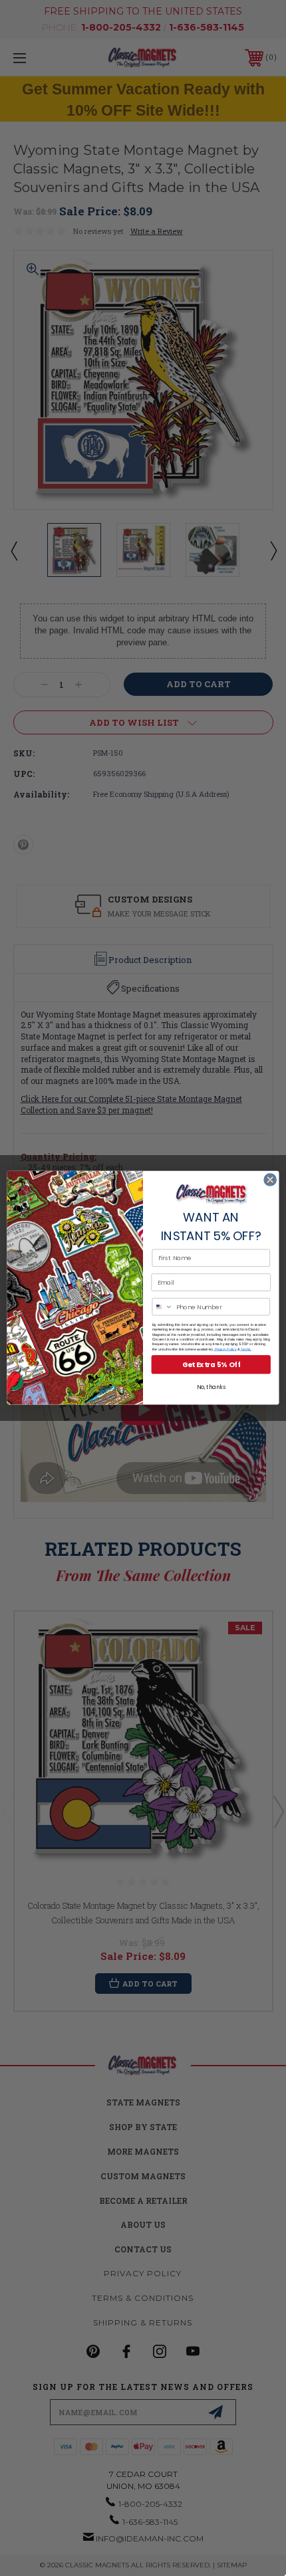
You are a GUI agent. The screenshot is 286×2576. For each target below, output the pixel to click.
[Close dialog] (270, 1180)
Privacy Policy (225, 1349)
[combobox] (163, 1307)
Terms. (246, 1349)
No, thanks (211, 1388)
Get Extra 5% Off (211, 1365)
